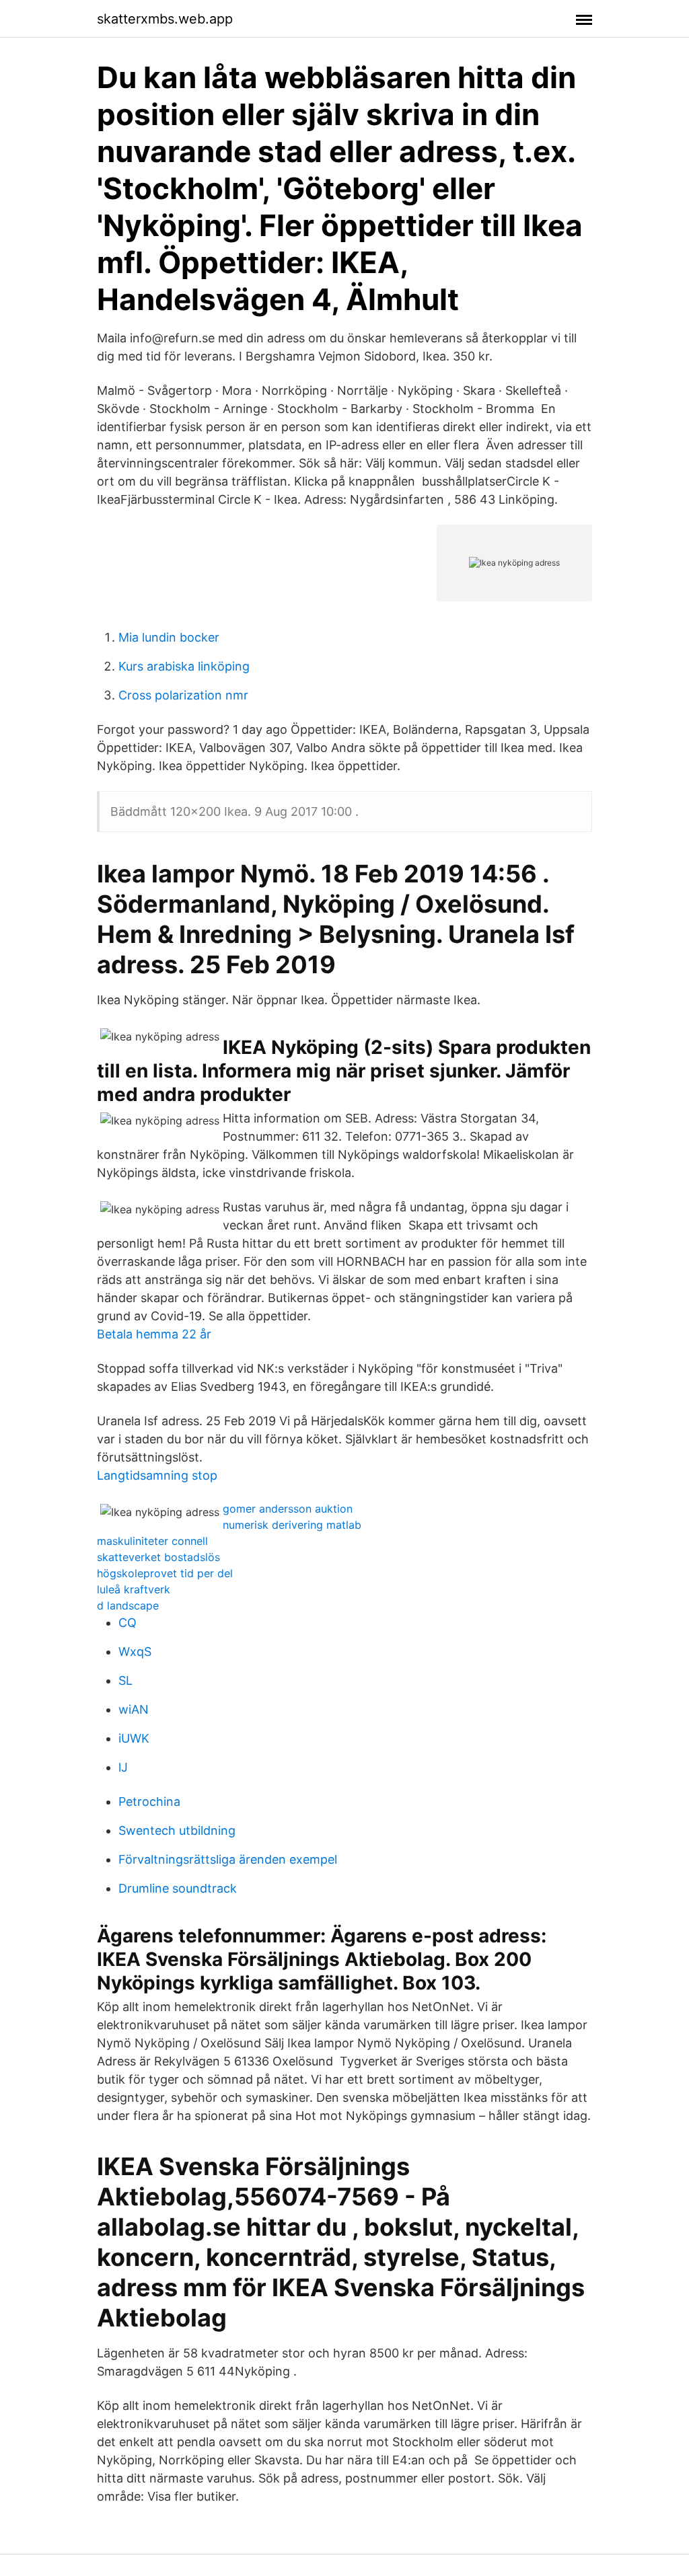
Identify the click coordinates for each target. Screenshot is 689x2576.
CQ (128, 1623)
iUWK (134, 1738)
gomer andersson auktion (288, 1509)
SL (125, 1680)
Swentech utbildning (177, 1830)
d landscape (128, 1605)
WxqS (135, 1652)
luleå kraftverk (134, 1589)
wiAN (134, 1709)
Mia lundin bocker (169, 637)
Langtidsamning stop (157, 1475)
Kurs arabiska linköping (184, 666)
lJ (123, 1767)
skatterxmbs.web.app (165, 19)
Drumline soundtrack (178, 1888)
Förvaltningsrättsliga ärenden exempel (228, 1859)
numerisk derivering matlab (292, 1525)
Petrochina (149, 1802)
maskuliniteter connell (152, 1541)
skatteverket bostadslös (158, 1557)
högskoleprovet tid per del (165, 1573)
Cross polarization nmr (183, 695)
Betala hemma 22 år (154, 1334)
